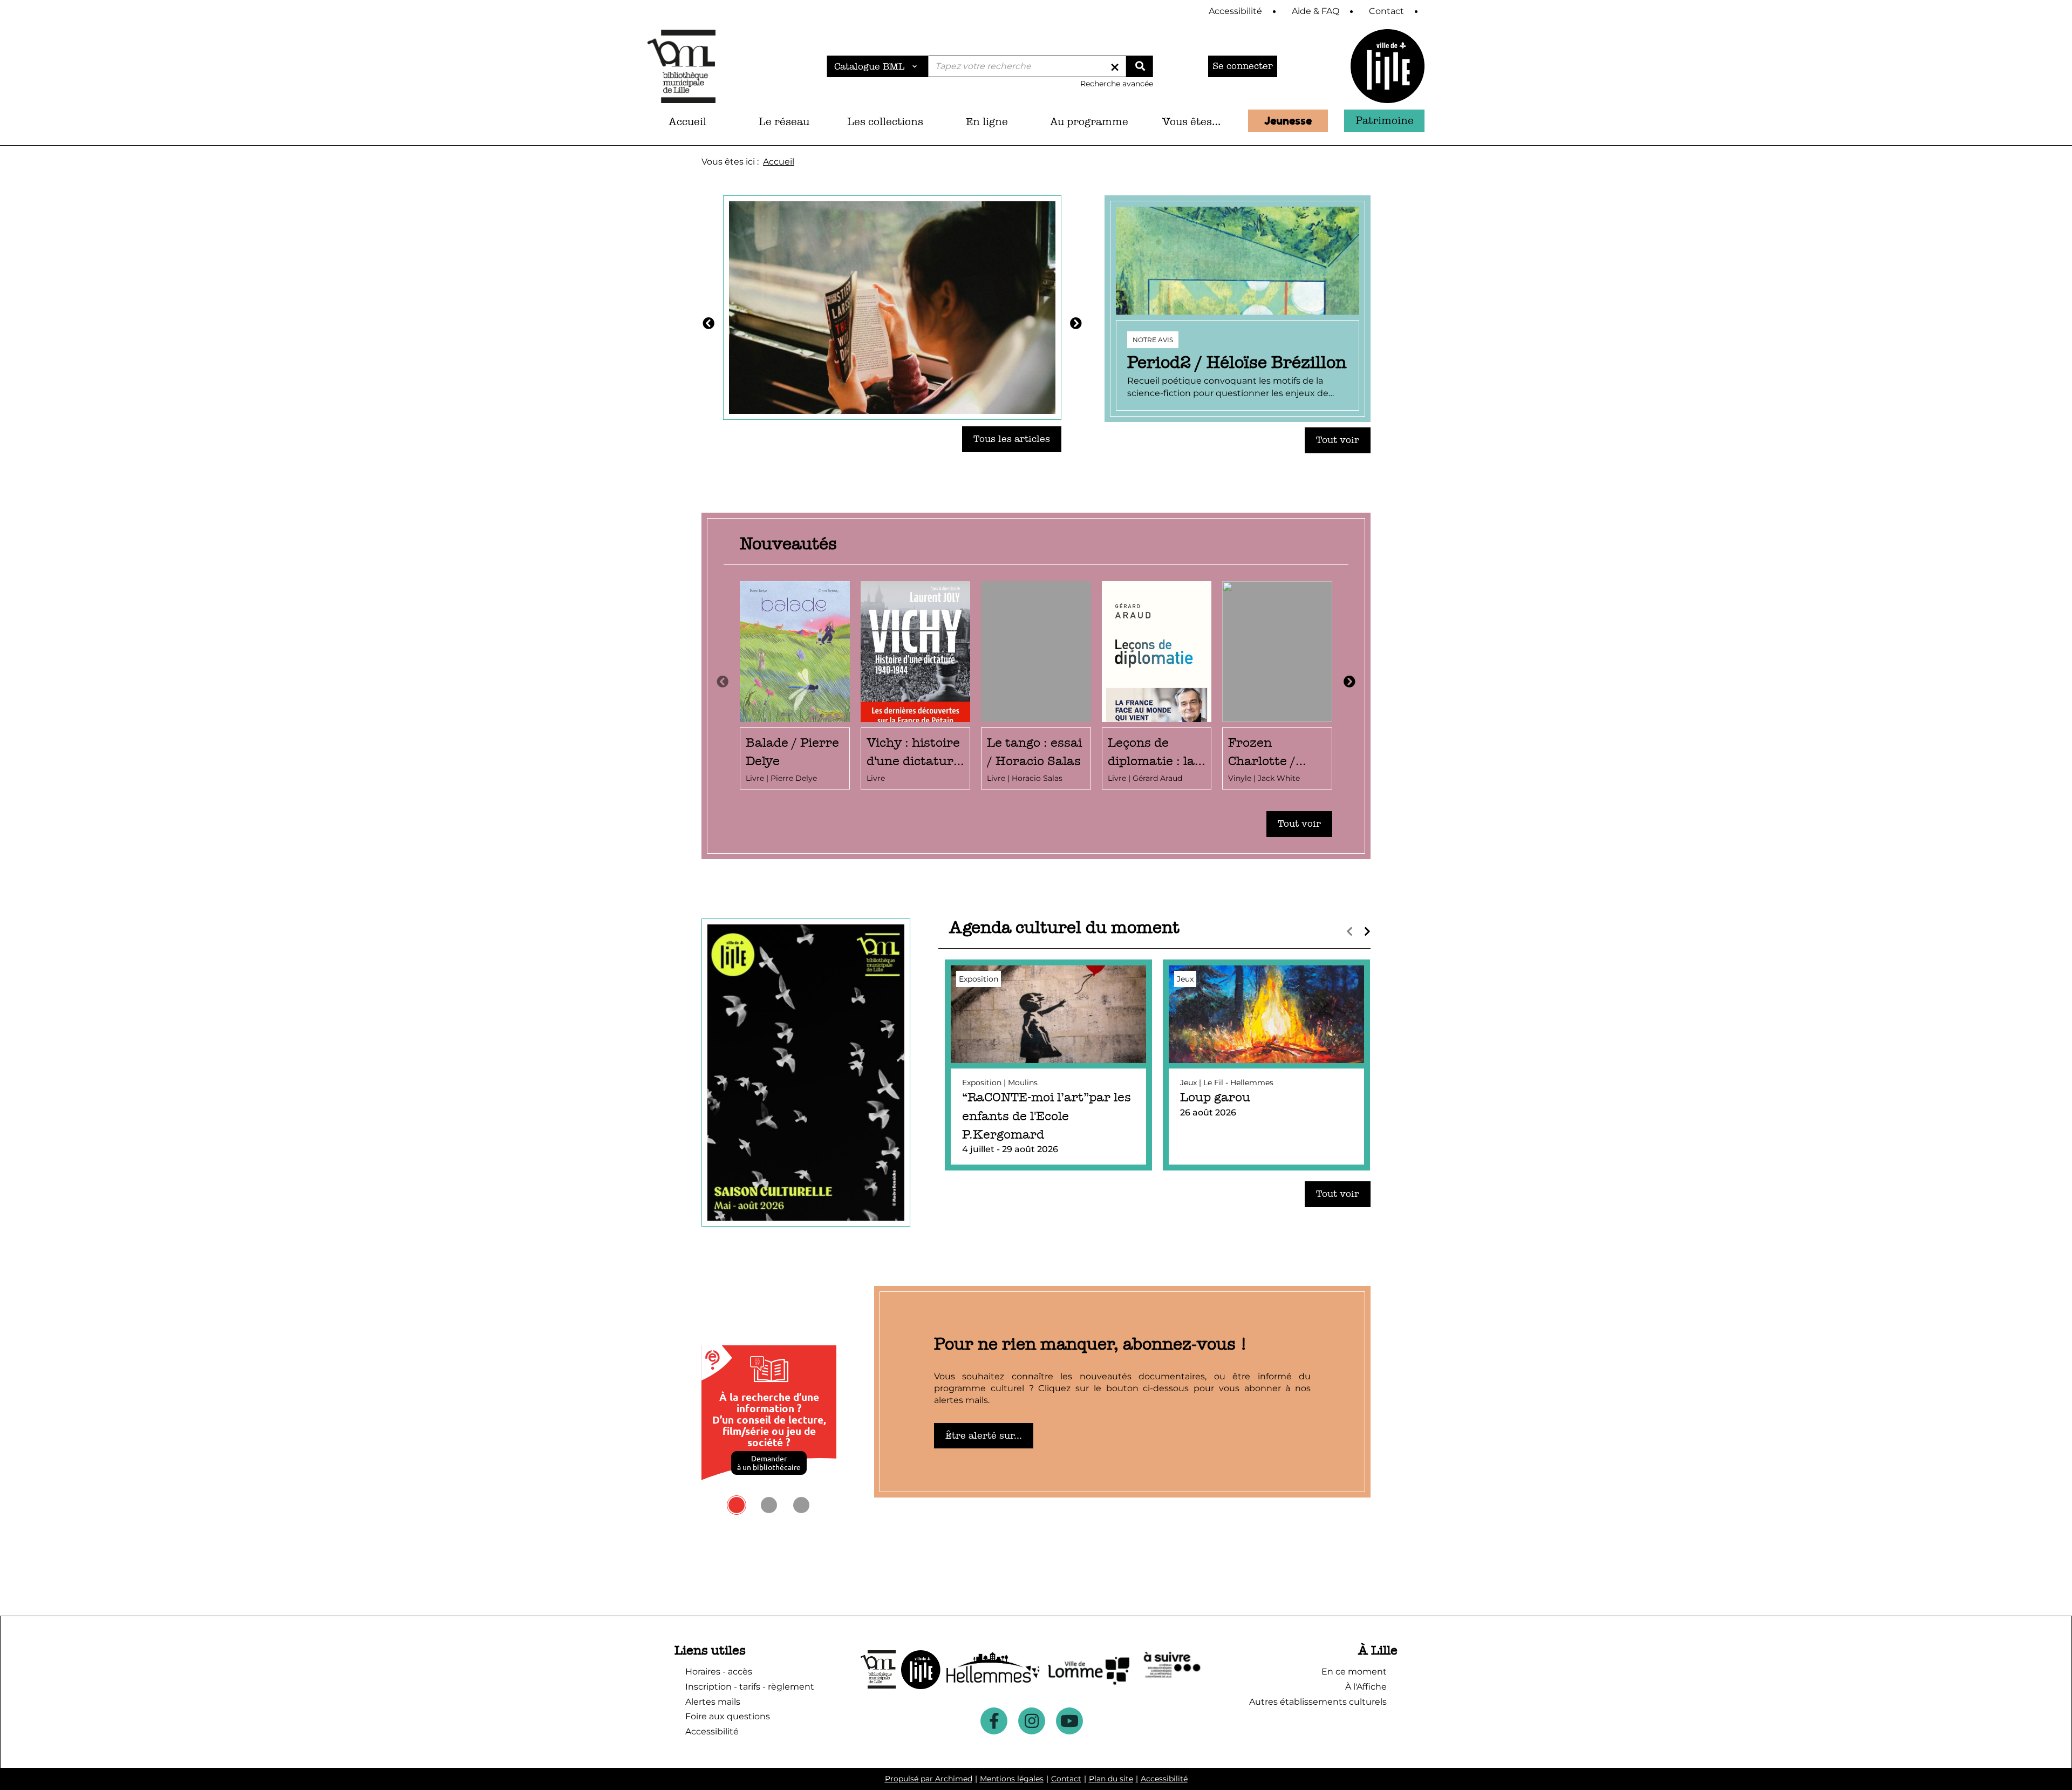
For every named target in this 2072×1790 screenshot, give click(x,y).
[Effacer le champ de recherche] (1115, 66)
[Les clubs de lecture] (892, 307)
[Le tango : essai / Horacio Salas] (1036, 686)
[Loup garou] (1266, 1065)
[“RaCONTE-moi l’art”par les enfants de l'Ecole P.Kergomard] (1048, 1065)
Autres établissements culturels (1318, 1702)
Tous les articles (1012, 439)
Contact (1066, 1779)
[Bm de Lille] (681, 66)
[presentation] (723, 682)
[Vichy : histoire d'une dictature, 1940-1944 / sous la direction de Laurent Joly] (916, 686)
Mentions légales (1012, 1779)
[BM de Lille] (1388, 66)
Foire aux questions (728, 1716)
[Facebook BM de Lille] (994, 1721)
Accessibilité (1164, 1779)
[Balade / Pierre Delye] (795, 686)
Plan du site (1111, 1779)
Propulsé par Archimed (929, 1779)
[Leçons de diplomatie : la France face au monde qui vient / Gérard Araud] (1157, 686)
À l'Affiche (1366, 1687)
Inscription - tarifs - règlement (750, 1687)
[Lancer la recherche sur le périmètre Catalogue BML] (1140, 66)
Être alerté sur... (984, 1436)
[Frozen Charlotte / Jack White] (1277, 686)
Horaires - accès (719, 1672)
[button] (784, 122)
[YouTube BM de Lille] (1069, 1721)
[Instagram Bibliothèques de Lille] (1032, 1721)
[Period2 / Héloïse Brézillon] (1238, 309)
